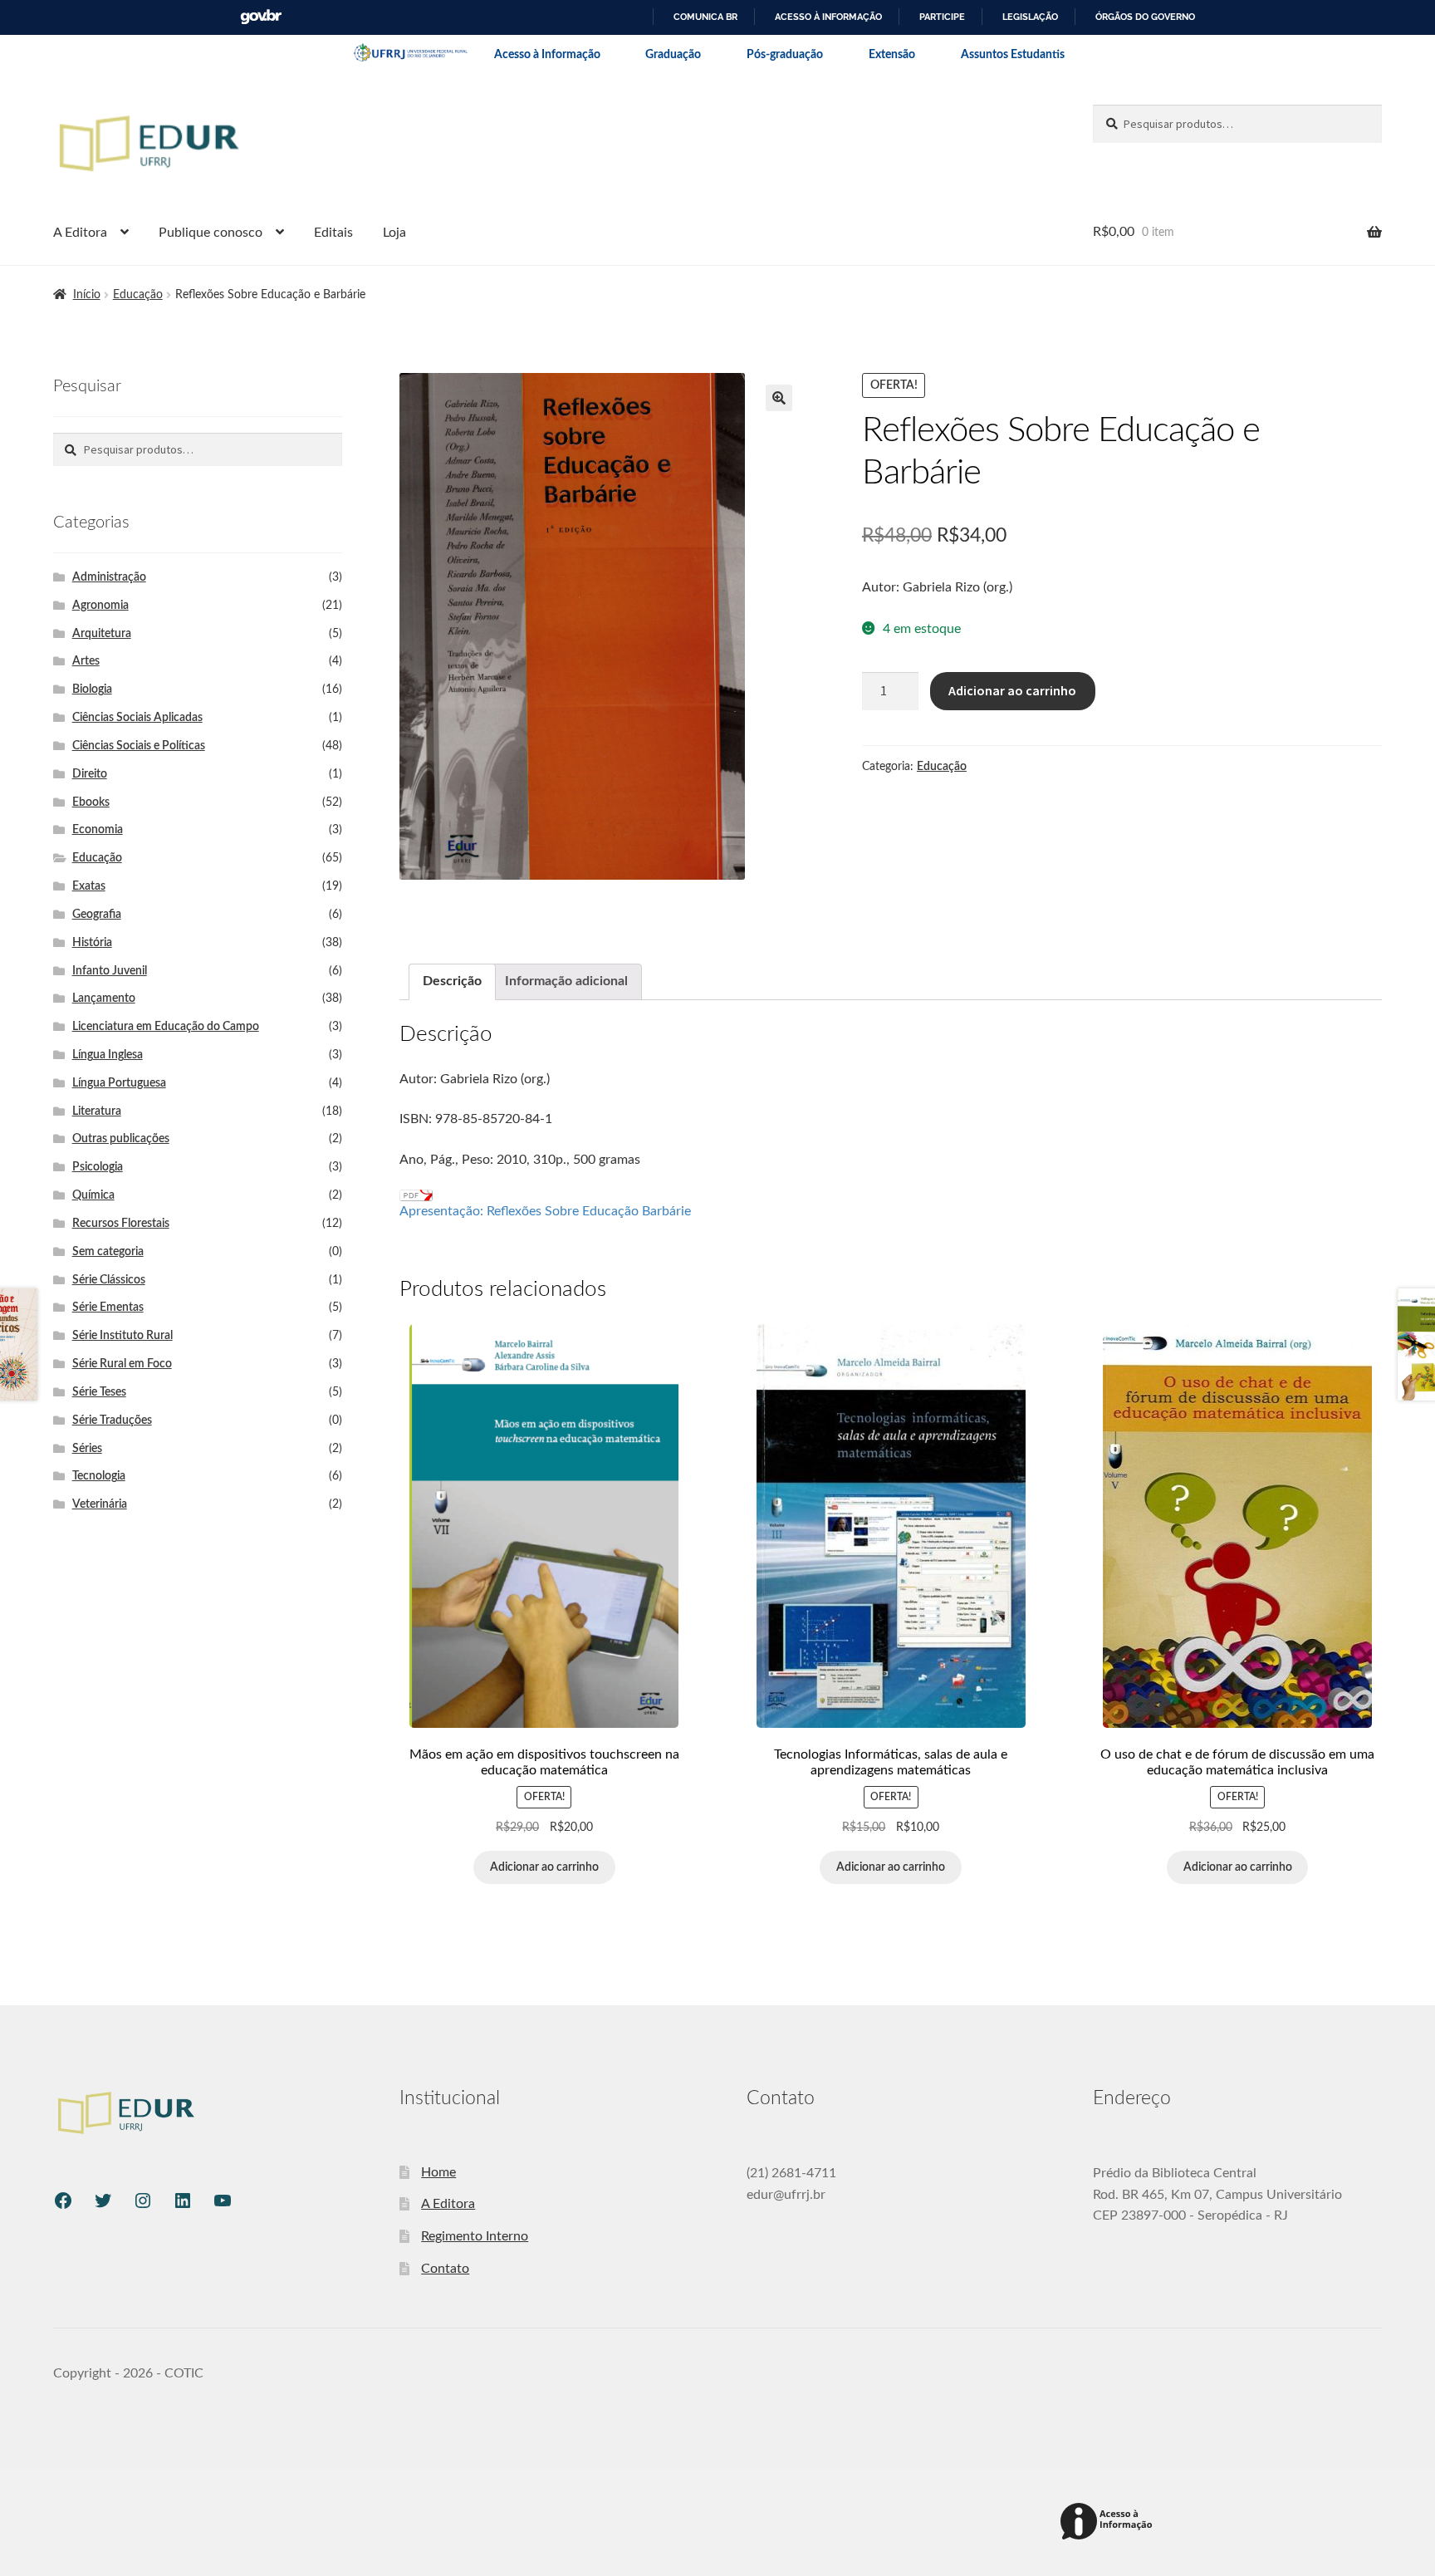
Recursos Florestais (121, 1224)
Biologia (92, 689)
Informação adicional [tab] (566, 981)
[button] (779, 398)
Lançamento (104, 999)
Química (93, 1195)
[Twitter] (103, 2201)
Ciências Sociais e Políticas (139, 746)
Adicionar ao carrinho (1012, 690)
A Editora (80, 233)
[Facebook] (63, 2201)
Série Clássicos (109, 1280)
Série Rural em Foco (122, 1364)
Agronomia (100, 606)
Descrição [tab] (452, 981)
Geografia (97, 915)
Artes (86, 661)
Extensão (892, 55)
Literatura (97, 1111)
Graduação (673, 55)
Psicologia (98, 1167)
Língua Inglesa (108, 1055)
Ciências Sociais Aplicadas (137, 718)
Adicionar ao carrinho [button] (544, 1867)
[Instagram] (143, 2201)
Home (438, 2172)
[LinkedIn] (183, 2201)
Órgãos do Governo (1145, 17)
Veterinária (100, 1504)
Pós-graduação (785, 55)
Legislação (1030, 17)
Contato (445, 2269)
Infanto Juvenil (110, 971)
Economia (98, 830)
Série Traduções (112, 1420)
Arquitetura (102, 634)
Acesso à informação (828, 17)
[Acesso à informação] (1109, 2522)
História (92, 943)
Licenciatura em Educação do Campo (166, 1027)
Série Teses (99, 1392)
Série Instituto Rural (122, 1336)
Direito (90, 774)
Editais (333, 233)
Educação (138, 295)
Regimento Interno (475, 2236)
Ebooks (91, 802)
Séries (87, 1449)
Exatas (89, 886)
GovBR (261, 17)
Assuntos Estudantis (1013, 55)
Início (87, 295)
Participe (942, 17)
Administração (109, 577)
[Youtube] (223, 2201)
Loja (394, 233)
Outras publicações (121, 1139)
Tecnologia (99, 1476)
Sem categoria (108, 1252)
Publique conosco (211, 233)
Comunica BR (705, 17)
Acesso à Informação (547, 55)
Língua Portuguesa (119, 1083)
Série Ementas (108, 1308)
